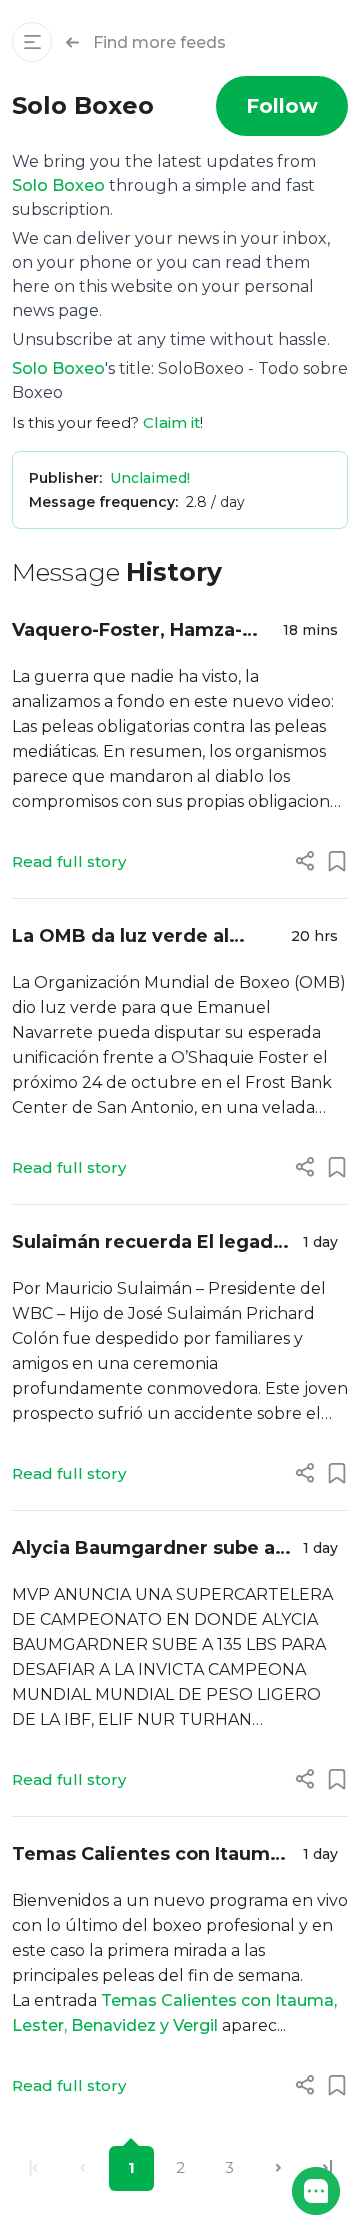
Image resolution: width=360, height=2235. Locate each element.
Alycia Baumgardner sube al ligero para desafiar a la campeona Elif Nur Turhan (146, 1549)
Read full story (69, 861)
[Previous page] (82, 2168)
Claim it (171, 422)
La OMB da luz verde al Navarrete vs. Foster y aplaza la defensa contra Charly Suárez (127, 937)
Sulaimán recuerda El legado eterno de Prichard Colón (148, 1243)
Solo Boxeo (58, 185)
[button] (316, 2191)
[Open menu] (32, 42)
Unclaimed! (150, 478)
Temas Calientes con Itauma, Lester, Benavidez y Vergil (149, 1855)
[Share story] (305, 861)
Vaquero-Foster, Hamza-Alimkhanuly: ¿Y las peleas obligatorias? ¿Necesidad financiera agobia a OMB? (136, 631)
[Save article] (337, 861)
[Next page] (278, 2168)
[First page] (33, 2168)
